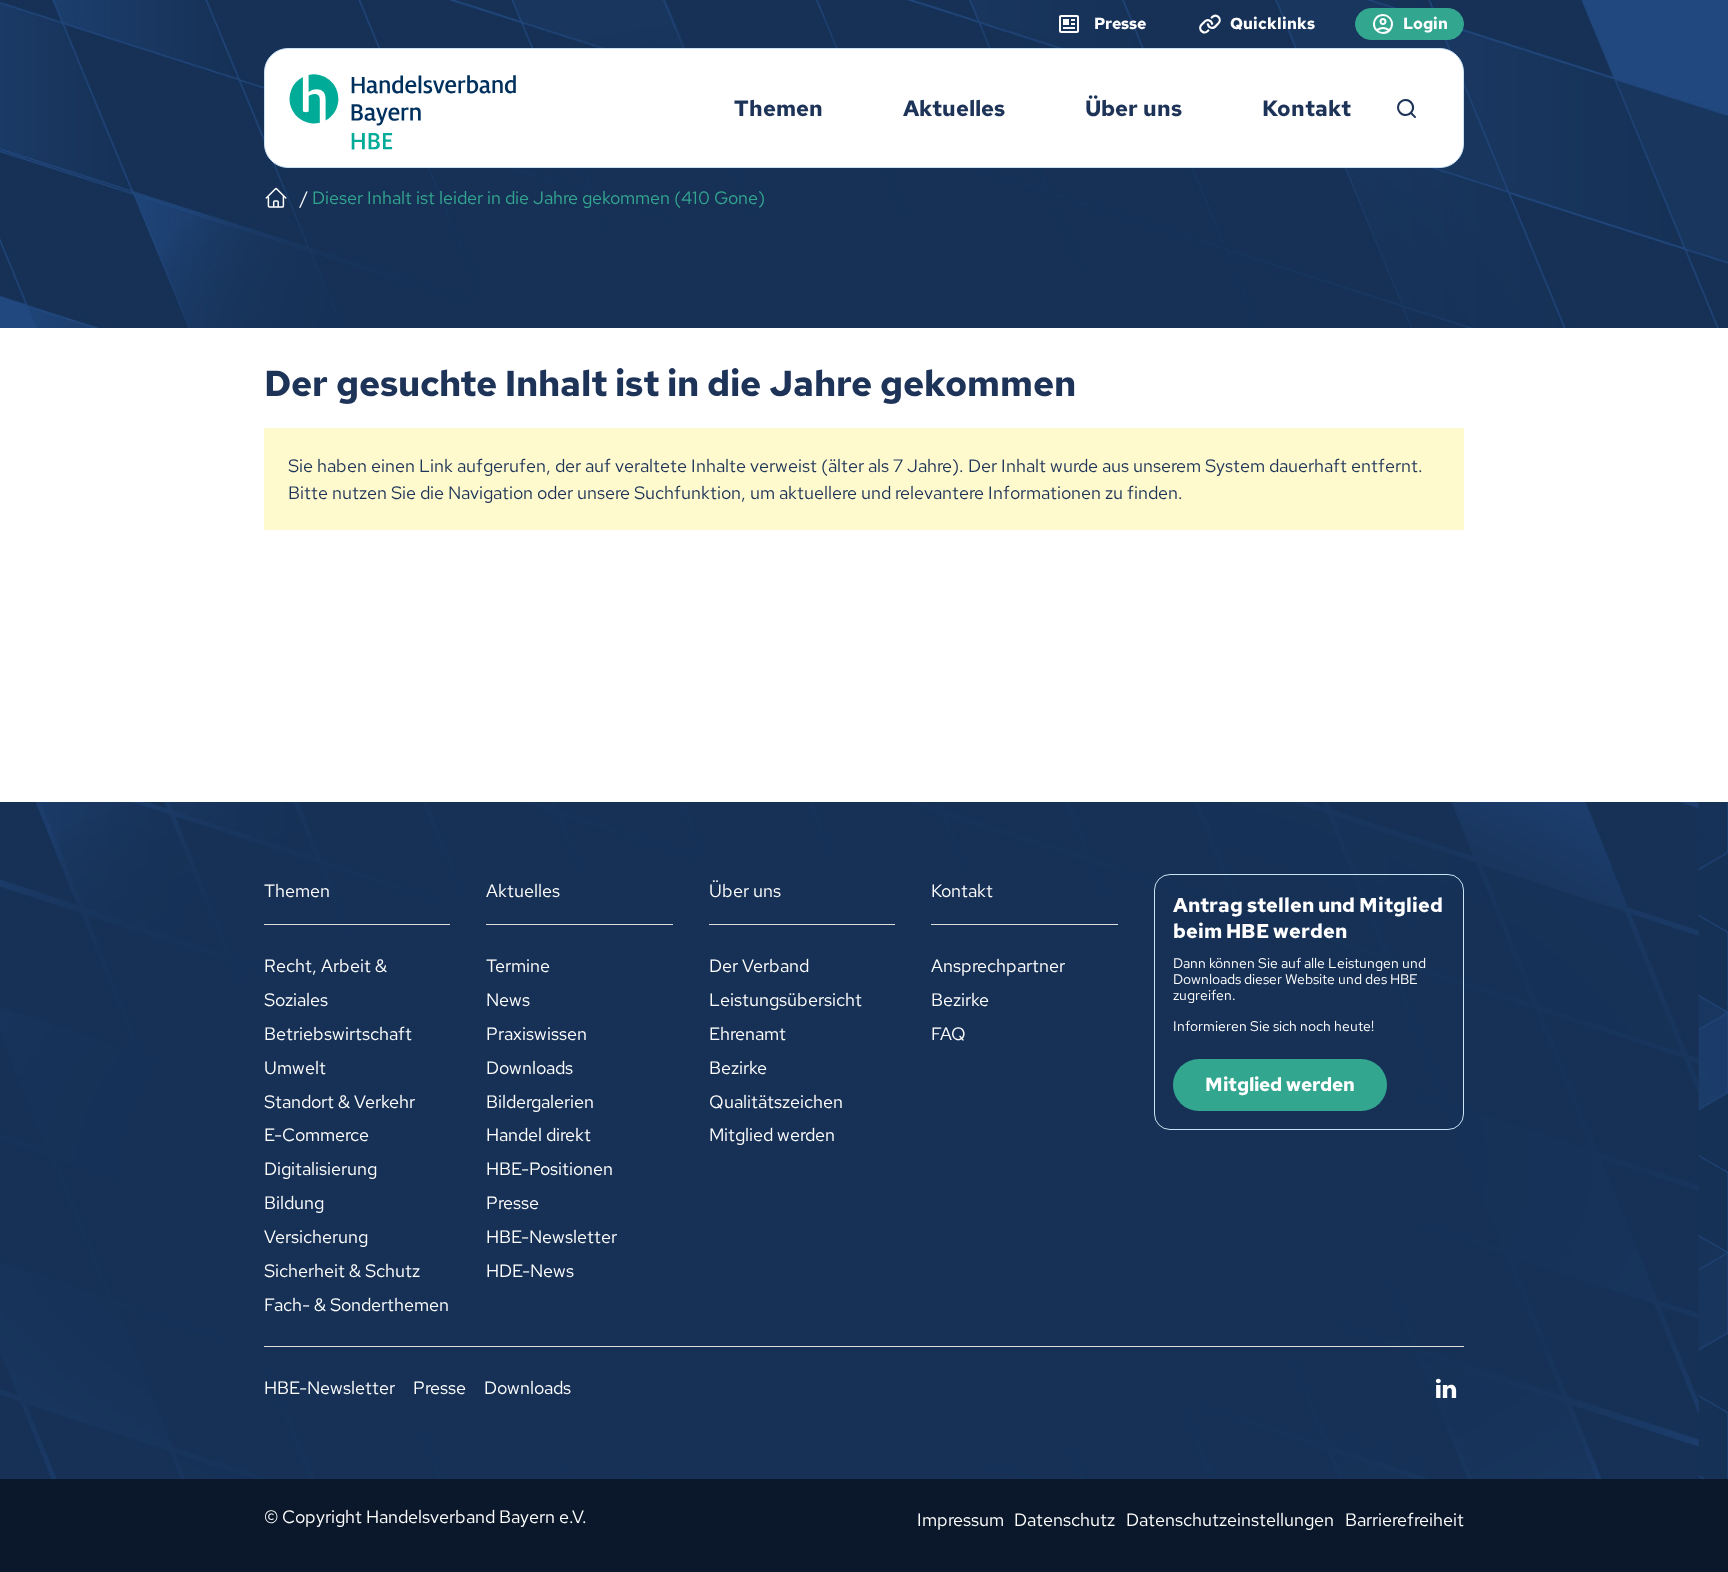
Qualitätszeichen (776, 1101)
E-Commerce (316, 1134)
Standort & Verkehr (339, 1101)
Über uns (1133, 108)
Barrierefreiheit (1404, 1519)
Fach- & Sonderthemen (356, 1304)
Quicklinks (1272, 23)
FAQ (948, 1033)
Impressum (960, 1519)
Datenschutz (1064, 1519)
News (508, 999)
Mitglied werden (772, 1134)
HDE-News (530, 1270)
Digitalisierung (320, 1168)
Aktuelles (954, 108)
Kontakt (1306, 108)
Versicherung (316, 1236)
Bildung (294, 1202)
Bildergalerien (540, 1101)
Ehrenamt (747, 1033)
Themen (778, 108)
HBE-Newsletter (551, 1236)
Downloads (529, 1067)
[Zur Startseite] (397, 109)
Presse (512, 1202)
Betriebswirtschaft (338, 1033)
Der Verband (759, 965)
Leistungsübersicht (785, 999)
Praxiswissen (536, 1033)
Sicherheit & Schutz (342, 1270)
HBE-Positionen (549, 1168)
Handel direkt (538, 1134)
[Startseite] (276, 198)
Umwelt (295, 1067)
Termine (518, 965)
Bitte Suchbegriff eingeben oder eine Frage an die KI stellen (1407, 109)
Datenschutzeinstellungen (1230, 1519)
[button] (1446, 1389)
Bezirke (738, 1067)
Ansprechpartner (998, 965)
